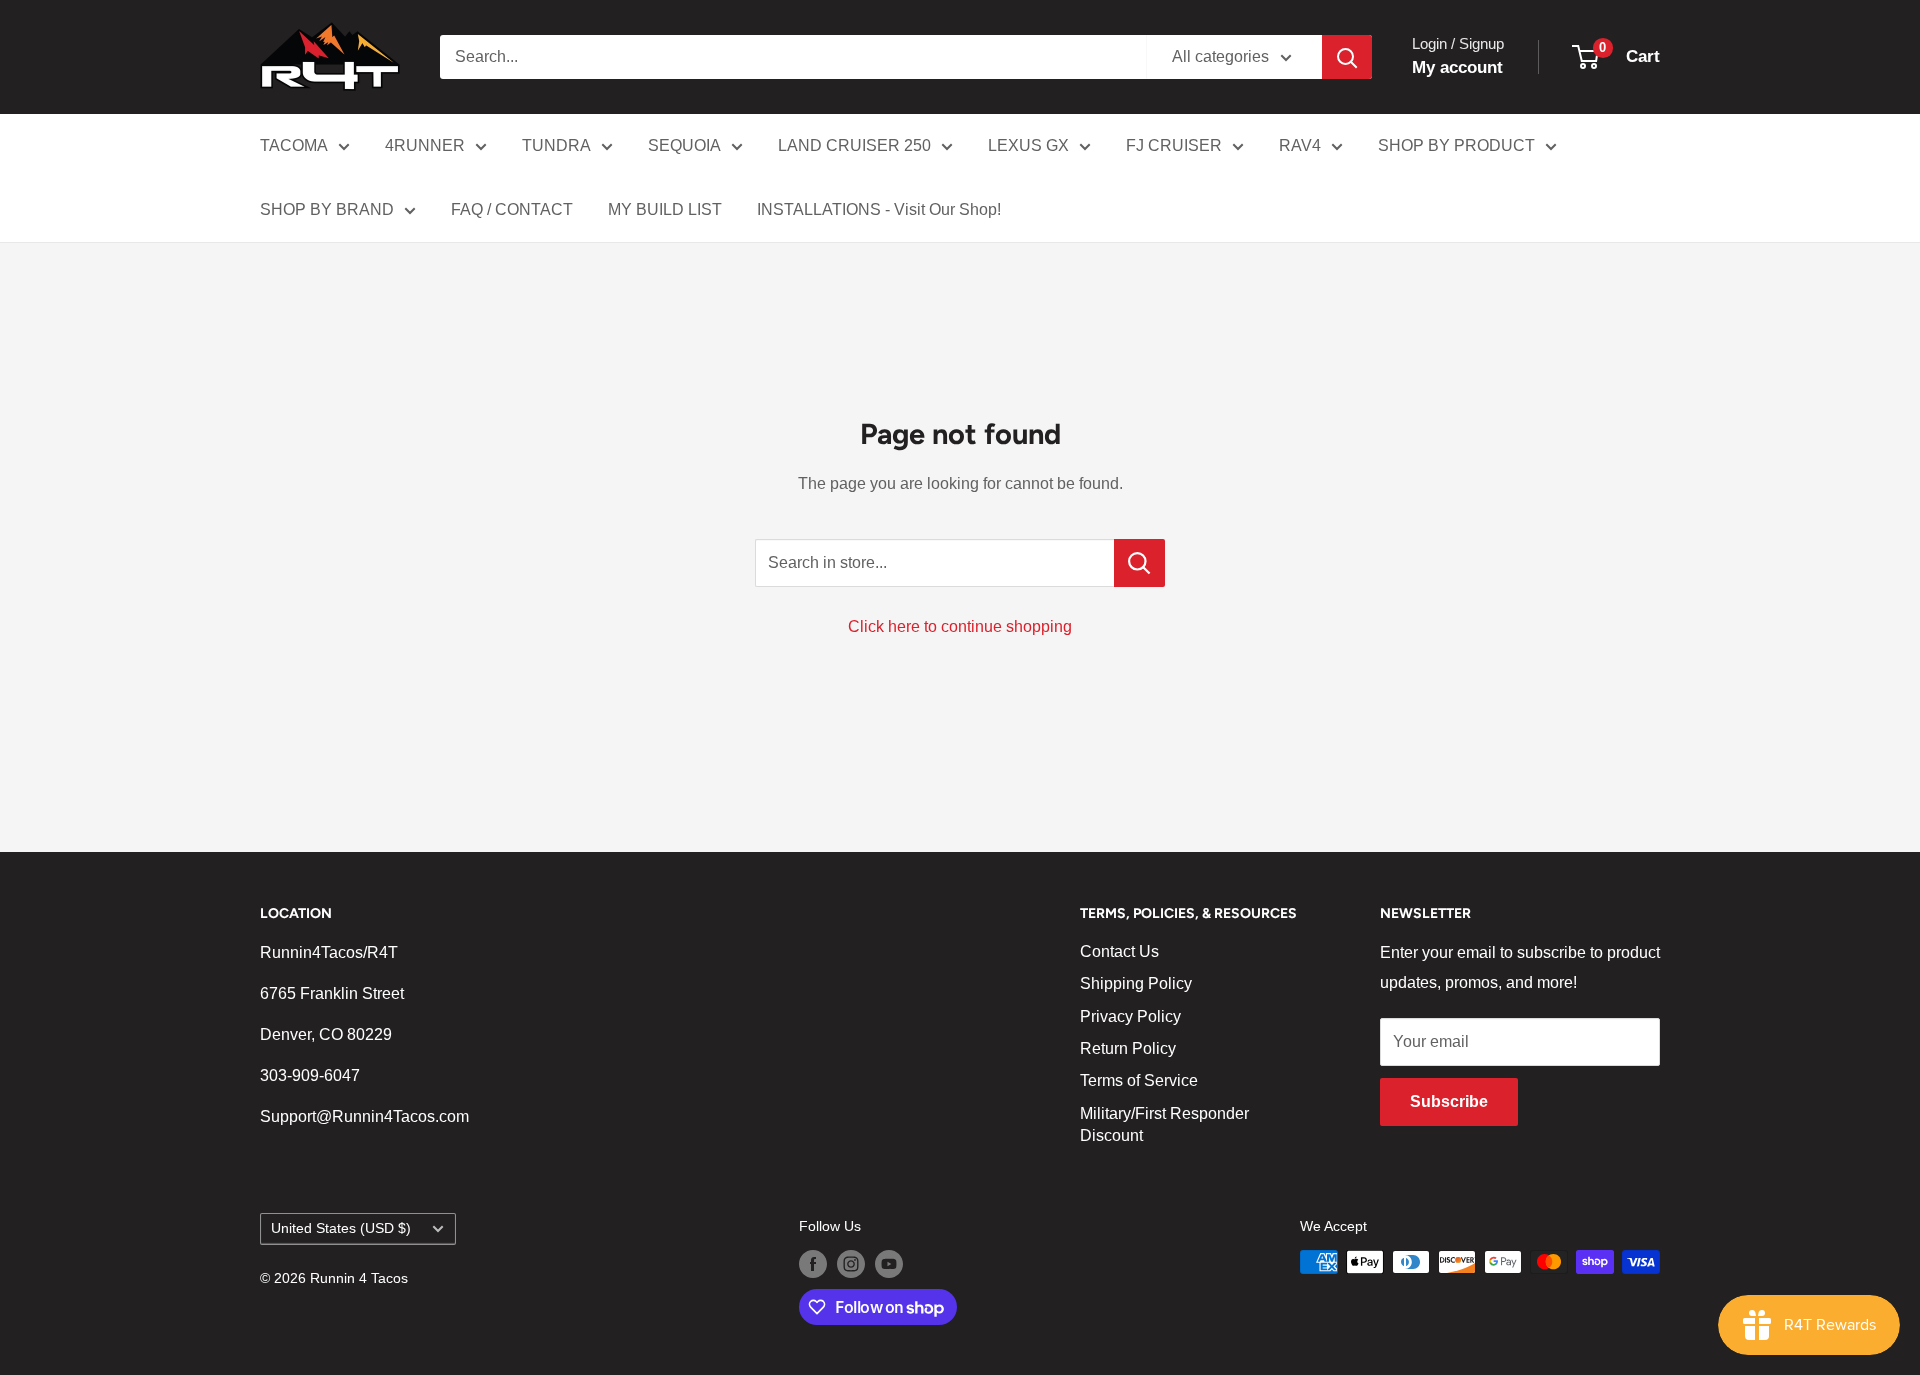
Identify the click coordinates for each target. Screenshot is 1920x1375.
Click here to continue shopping (960, 626)
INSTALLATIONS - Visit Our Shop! (879, 209)
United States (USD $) (341, 1228)
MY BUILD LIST (665, 209)
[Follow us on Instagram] (851, 1264)
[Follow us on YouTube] (889, 1264)
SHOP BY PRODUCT (1456, 145)
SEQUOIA (684, 145)
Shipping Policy (1136, 983)
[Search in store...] (1139, 563)
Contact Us (1119, 951)
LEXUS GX (1028, 145)
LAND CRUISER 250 (854, 145)
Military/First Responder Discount (1164, 1124)
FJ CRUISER (1174, 145)
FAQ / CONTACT (512, 209)
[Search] (1347, 57)
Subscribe (1449, 1101)
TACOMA (294, 145)
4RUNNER (425, 145)
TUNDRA (556, 145)
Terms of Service (1139, 1080)
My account (1457, 67)
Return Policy (1128, 1048)
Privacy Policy (1130, 1016)
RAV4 (1300, 145)
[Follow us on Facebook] (813, 1264)
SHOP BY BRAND (327, 209)
